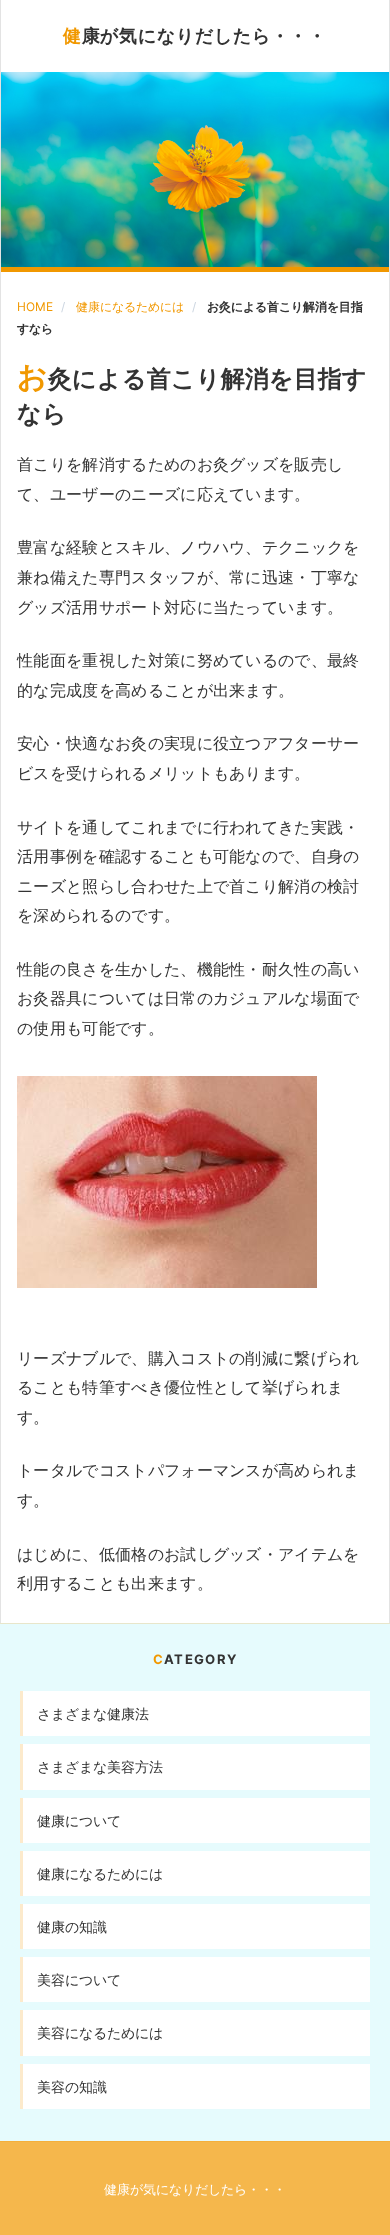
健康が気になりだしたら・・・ (195, 35)
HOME (35, 306)
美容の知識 (72, 2086)
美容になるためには (100, 2032)
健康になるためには (130, 306)
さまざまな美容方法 (100, 1766)
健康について (79, 1820)
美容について (79, 1979)
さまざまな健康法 (93, 1713)
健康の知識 (72, 1926)
